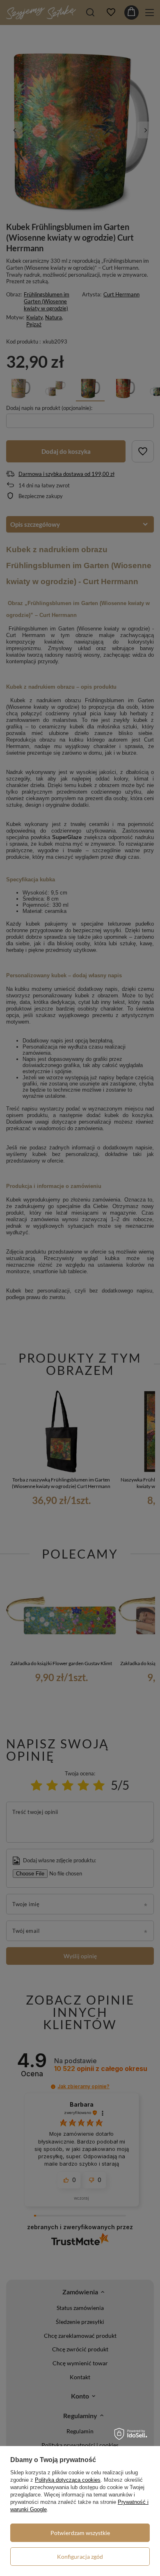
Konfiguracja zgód (80, 2557)
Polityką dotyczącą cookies (68, 2480)
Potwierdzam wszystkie (80, 2533)
